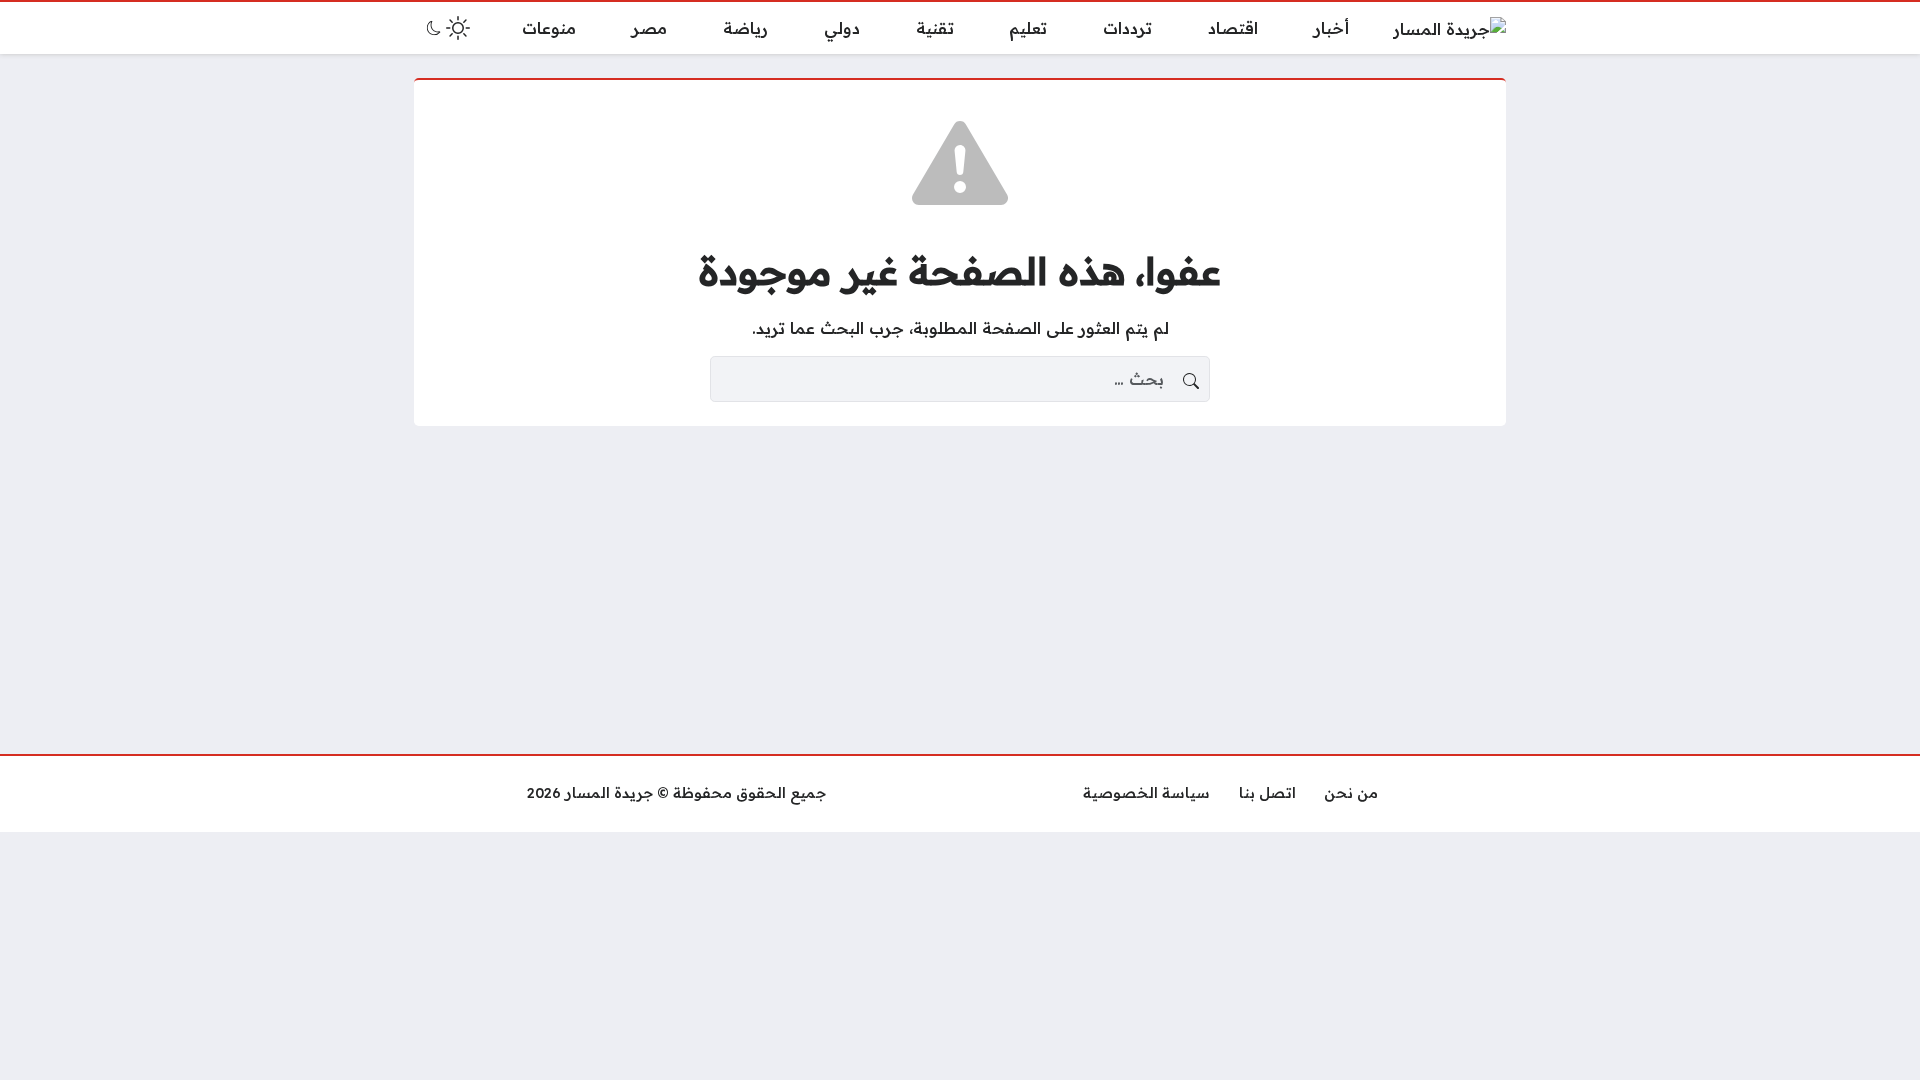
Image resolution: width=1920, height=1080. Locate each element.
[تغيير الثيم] (446, 28)
